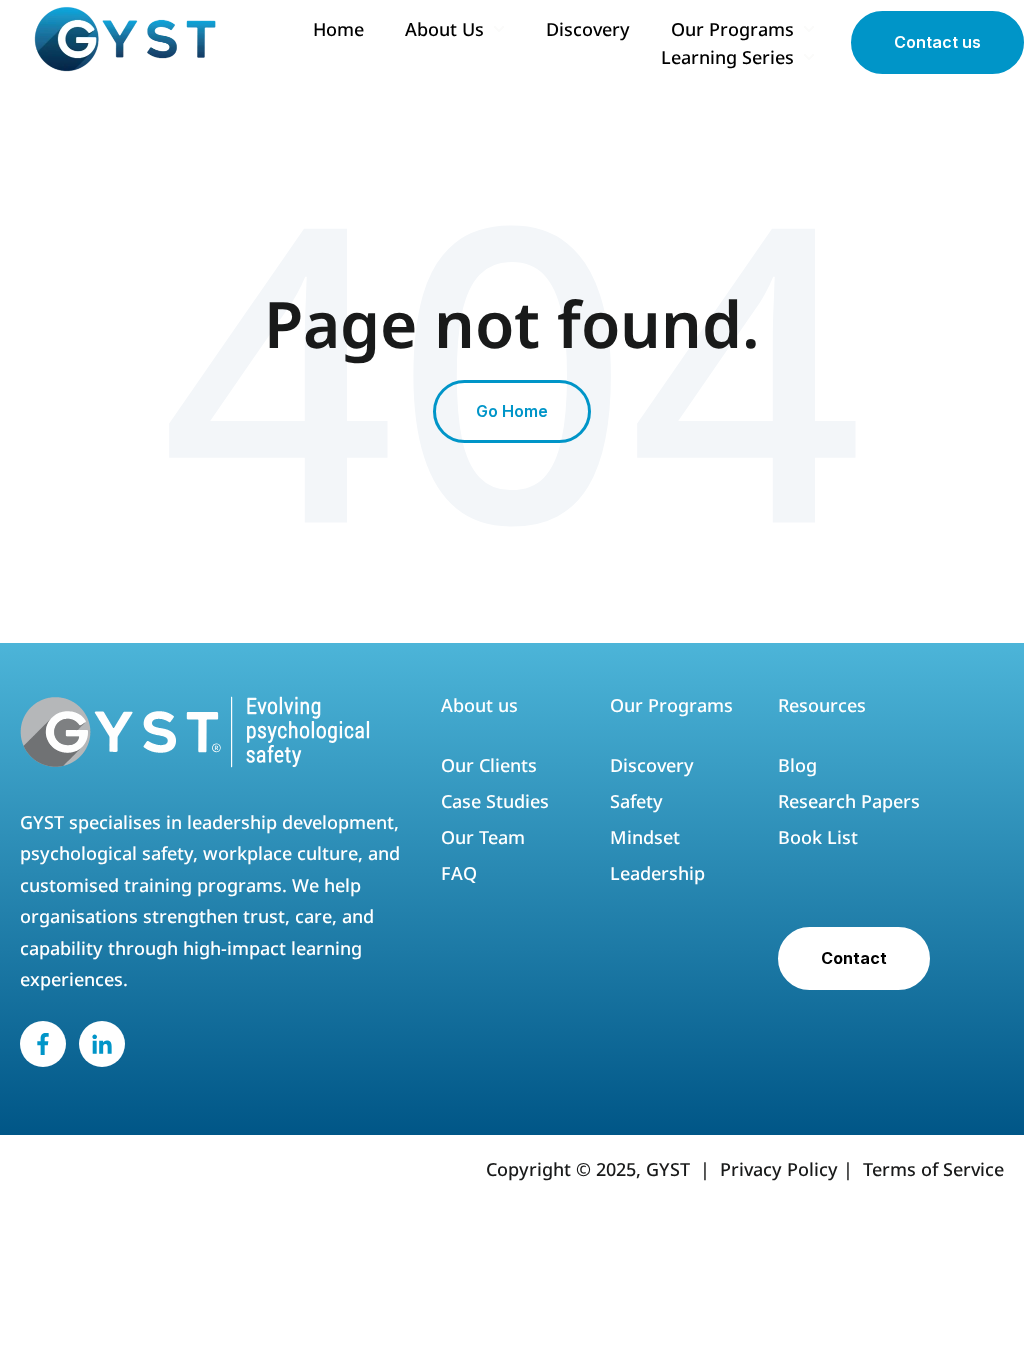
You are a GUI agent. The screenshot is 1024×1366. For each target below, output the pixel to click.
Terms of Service (933, 1169)
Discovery (588, 29)
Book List (818, 837)
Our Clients (489, 765)
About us (479, 705)
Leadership (660, 873)
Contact (854, 958)
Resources (822, 705)
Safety (636, 801)
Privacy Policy (779, 1169)
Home (338, 29)
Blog (797, 765)
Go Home (512, 411)
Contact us (937, 42)
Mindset (645, 837)
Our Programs (732, 29)
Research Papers (851, 801)
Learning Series (727, 57)
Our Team (483, 837)
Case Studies (495, 801)
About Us (444, 29)
